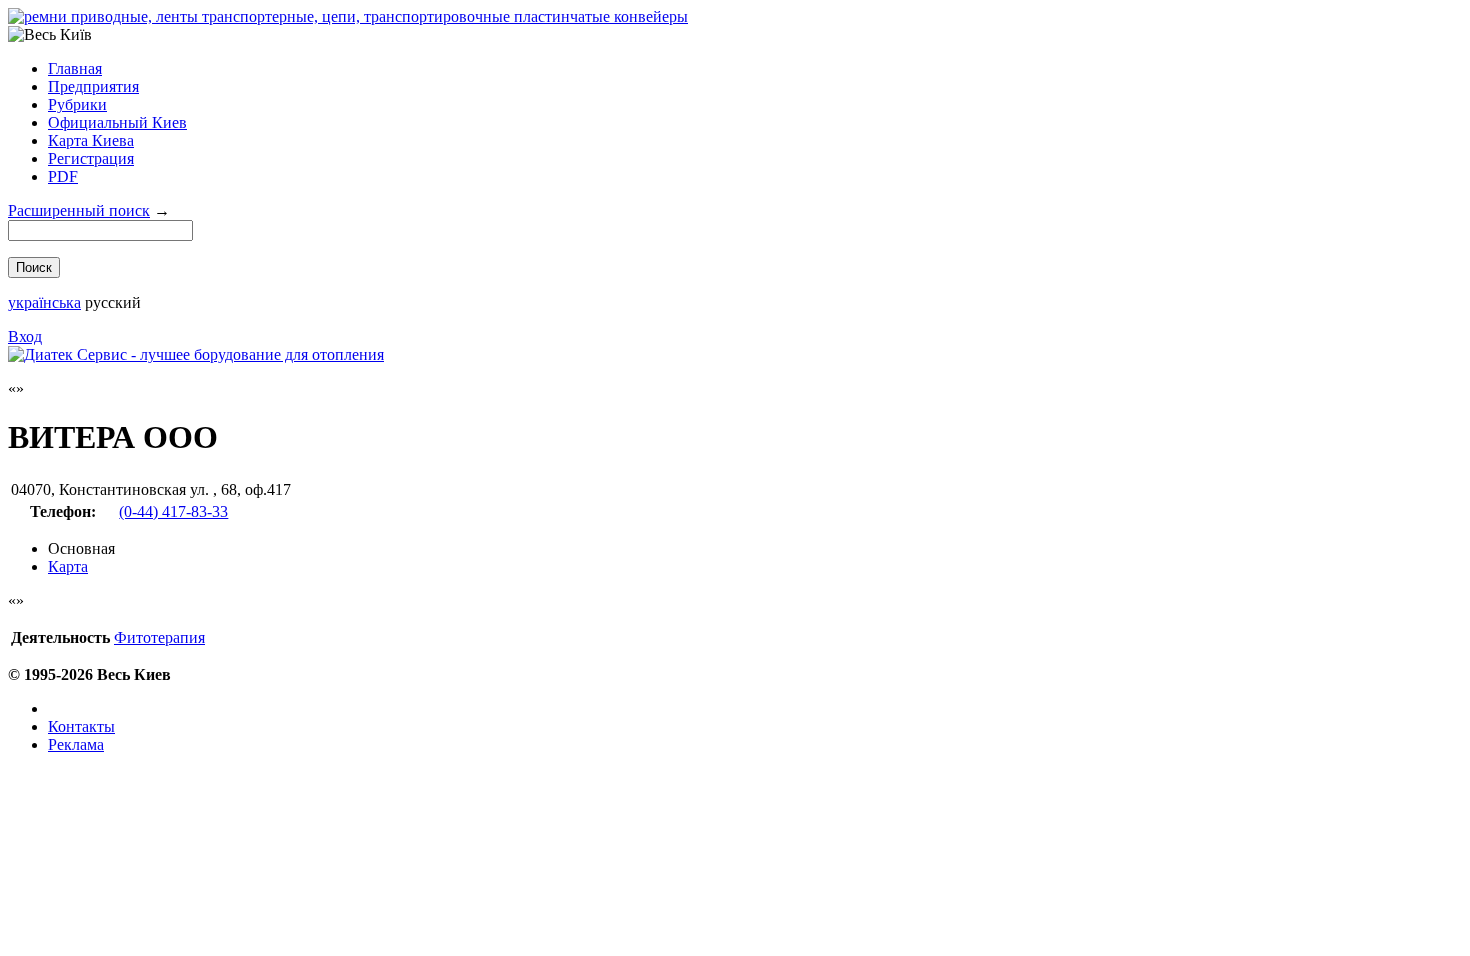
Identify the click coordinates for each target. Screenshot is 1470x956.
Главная (75, 68)
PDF (63, 176)
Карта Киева (91, 140)
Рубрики (77, 104)
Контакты (81, 726)
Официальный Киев (117, 122)
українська (44, 302)
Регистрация (91, 158)
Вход (25, 336)
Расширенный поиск (79, 210)
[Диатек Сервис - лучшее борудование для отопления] (196, 354)
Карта (68, 566)
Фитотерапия (159, 637)
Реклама (76, 744)
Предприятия (93, 86)
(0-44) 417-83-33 (173, 511)
